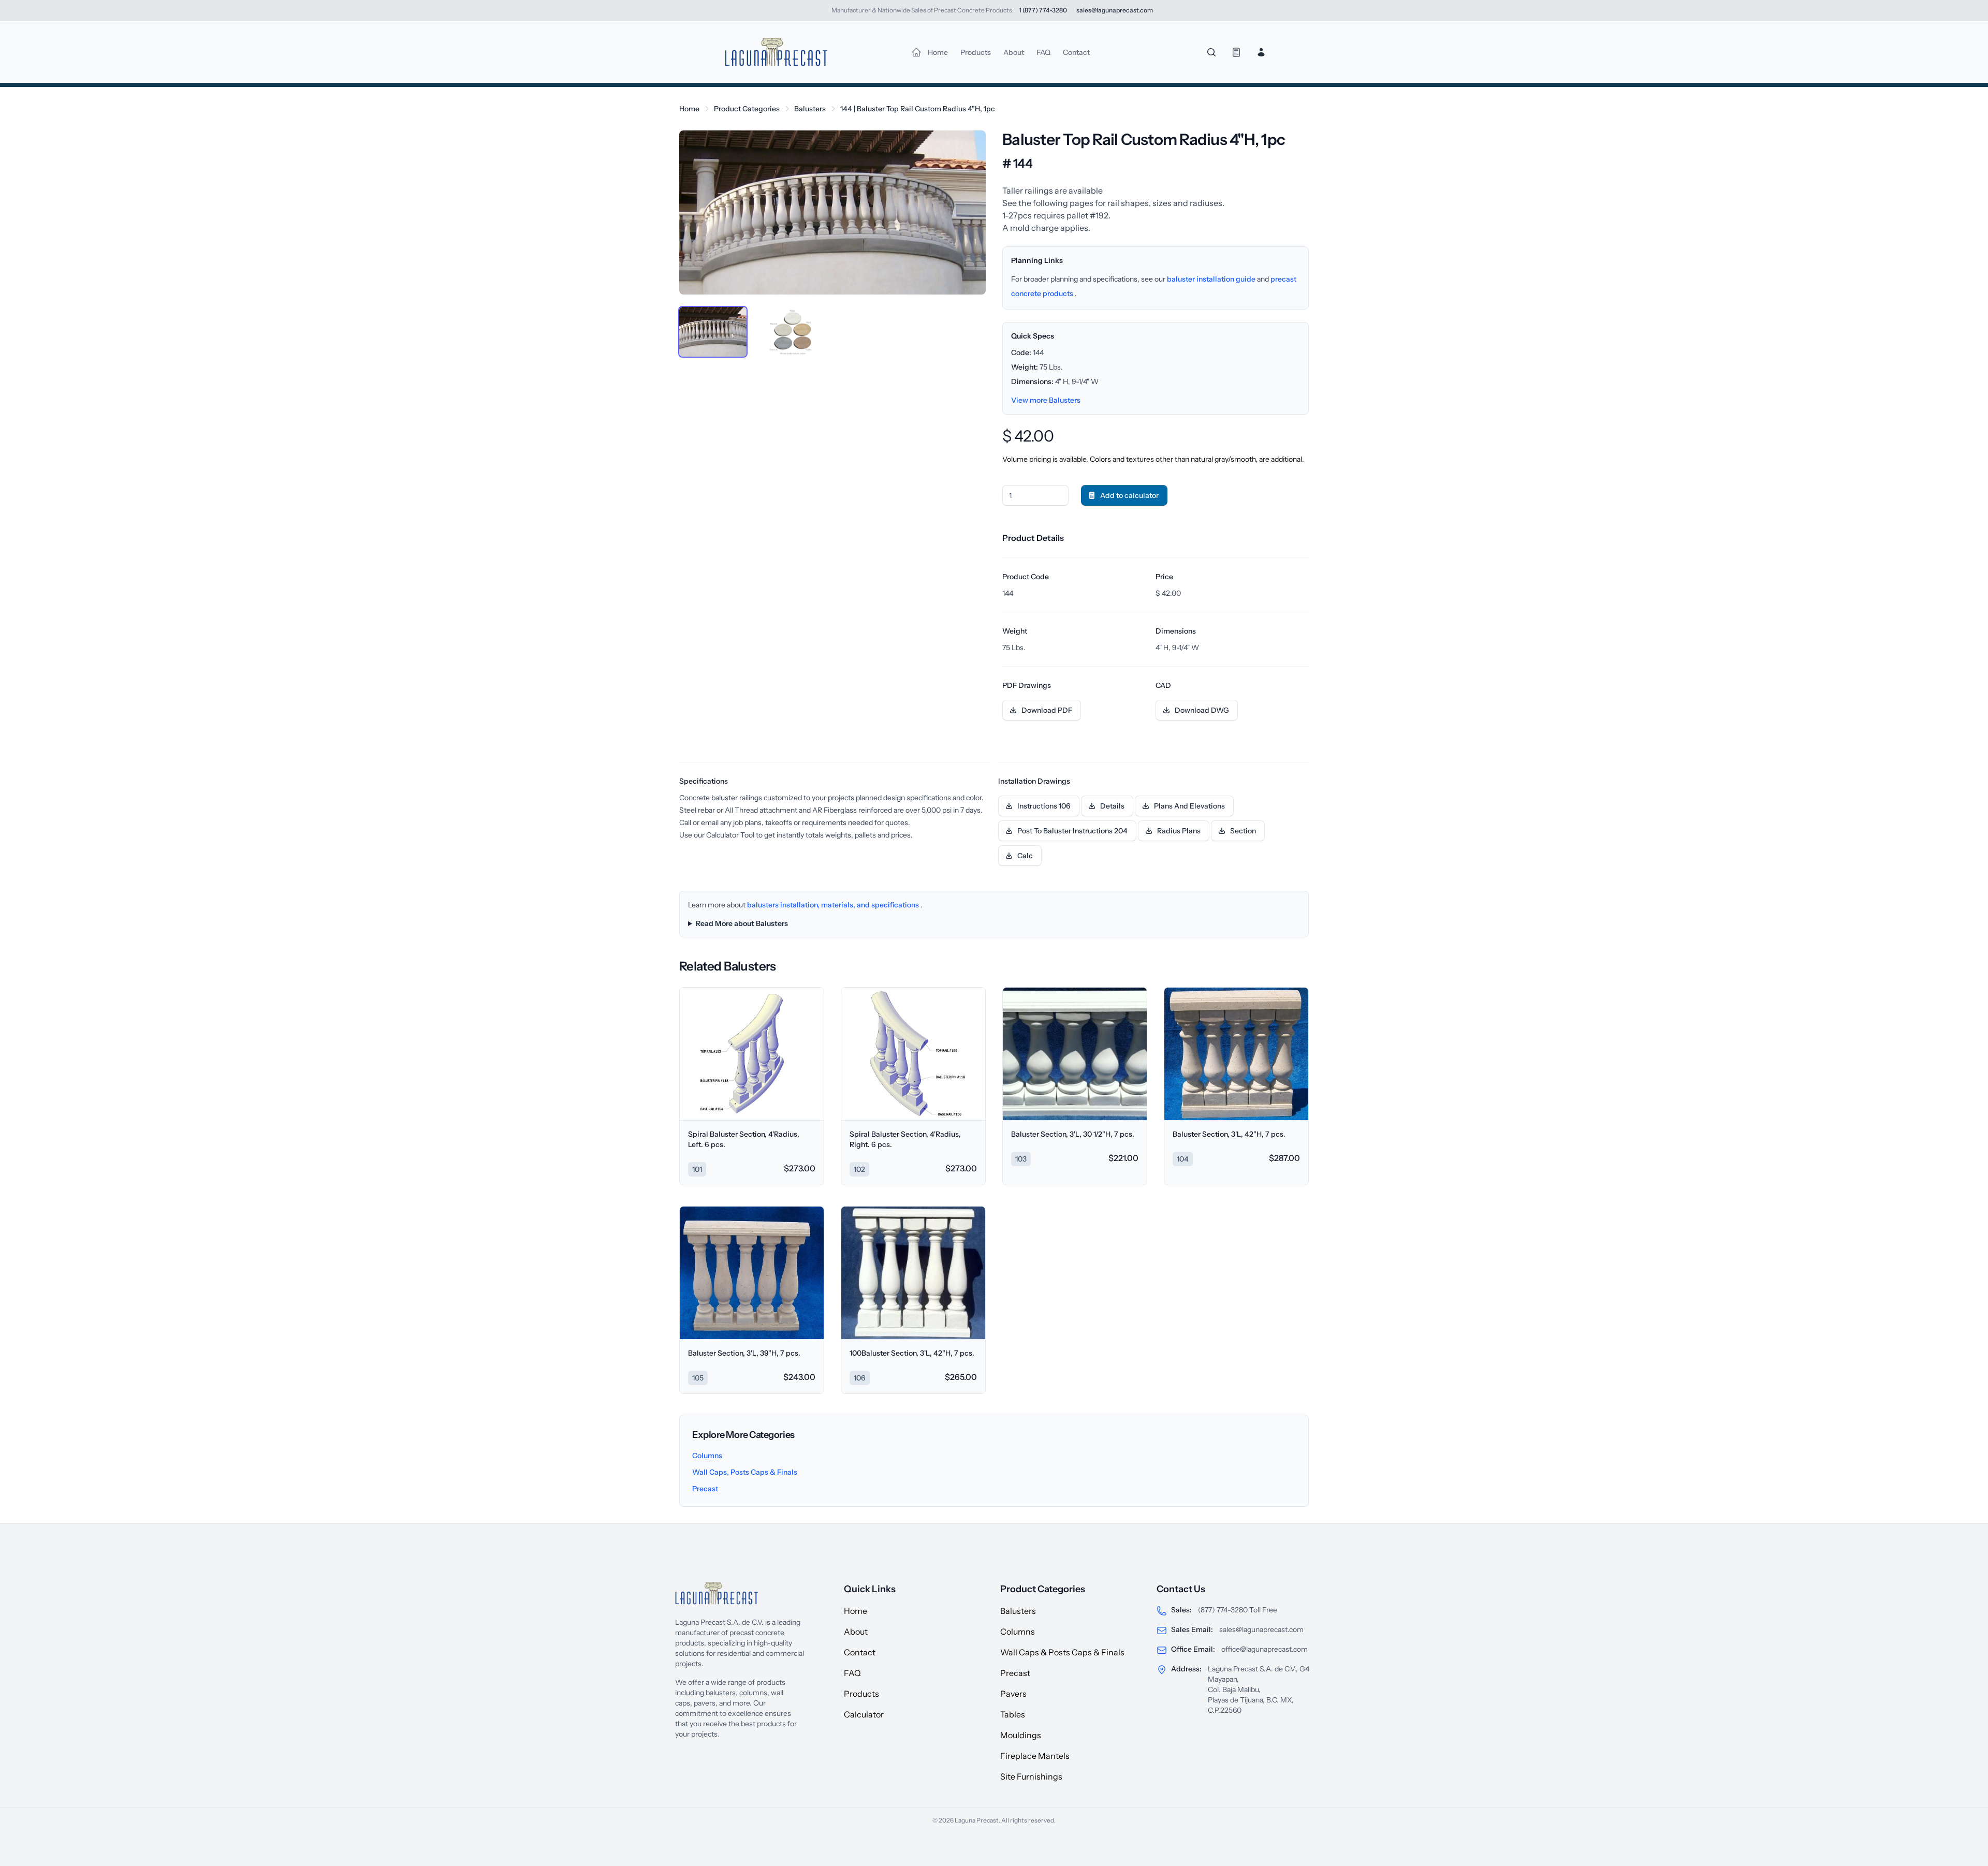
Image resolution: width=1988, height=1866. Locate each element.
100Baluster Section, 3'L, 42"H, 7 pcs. (912, 1353)
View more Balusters (1046, 400)
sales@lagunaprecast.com (1261, 1629)
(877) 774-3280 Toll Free (1238, 1610)
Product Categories (747, 109)
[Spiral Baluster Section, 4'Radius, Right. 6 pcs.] (913, 1054)
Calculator (864, 1714)
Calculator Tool (731, 835)
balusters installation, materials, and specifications (834, 905)
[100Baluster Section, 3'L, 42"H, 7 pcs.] (913, 1273)
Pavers (1013, 1694)
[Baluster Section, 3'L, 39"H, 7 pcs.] (752, 1273)
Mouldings (1021, 1735)
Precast (705, 1489)
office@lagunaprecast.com (1265, 1649)
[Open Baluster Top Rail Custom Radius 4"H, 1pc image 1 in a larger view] (832, 212)
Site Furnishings (1031, 1776)
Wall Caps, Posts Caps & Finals (745, 1472)
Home (689, 109)
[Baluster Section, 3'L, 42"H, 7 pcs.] (1236, 1054)
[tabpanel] (832, 212)
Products (861, 1694)
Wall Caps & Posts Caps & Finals (1062, 1652)
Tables (1013, 1714)
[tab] (713, 332)
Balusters (810, 109)
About (856, 1632)
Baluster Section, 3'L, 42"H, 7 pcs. (1229, 1134)
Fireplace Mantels (1035, 1756)
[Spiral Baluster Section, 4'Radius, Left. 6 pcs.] (752, 1054)
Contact (860, 1652)
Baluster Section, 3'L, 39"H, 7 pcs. (744, 1353)
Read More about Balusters (742, 923)
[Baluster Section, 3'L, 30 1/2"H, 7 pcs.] (1075, 1054)
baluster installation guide (1212, 279)
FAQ (852, 1673)
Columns (707, 1456)
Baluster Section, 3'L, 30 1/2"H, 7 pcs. (1073, 1134)
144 (918, 109)
